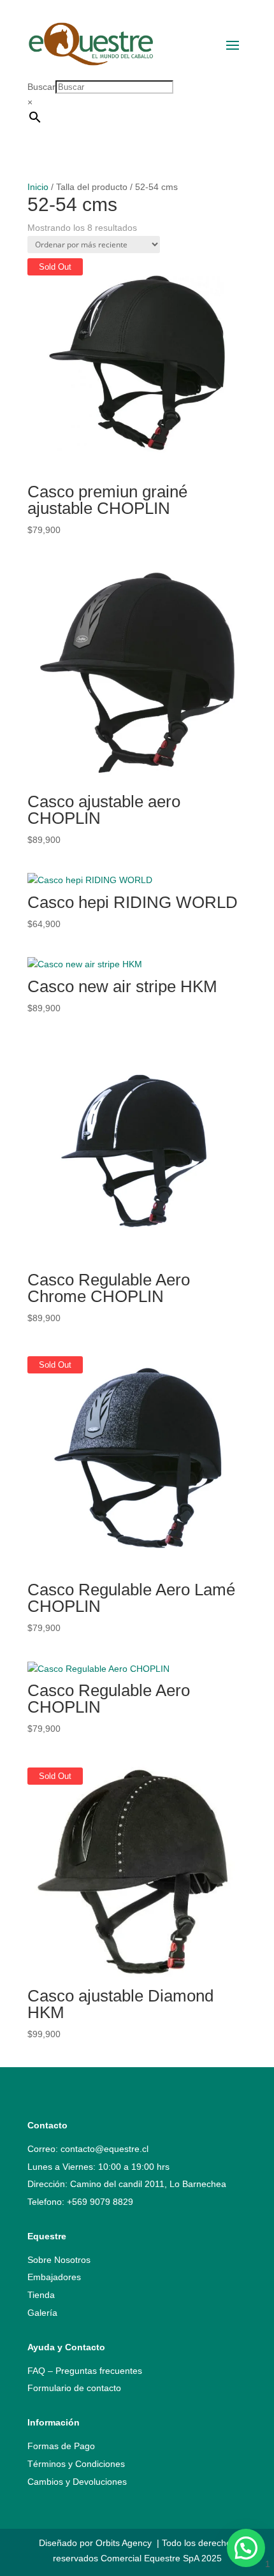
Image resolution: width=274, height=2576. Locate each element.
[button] (246, 2548)
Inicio (38, 187)
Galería (42, 2313)
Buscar (41, 87)
